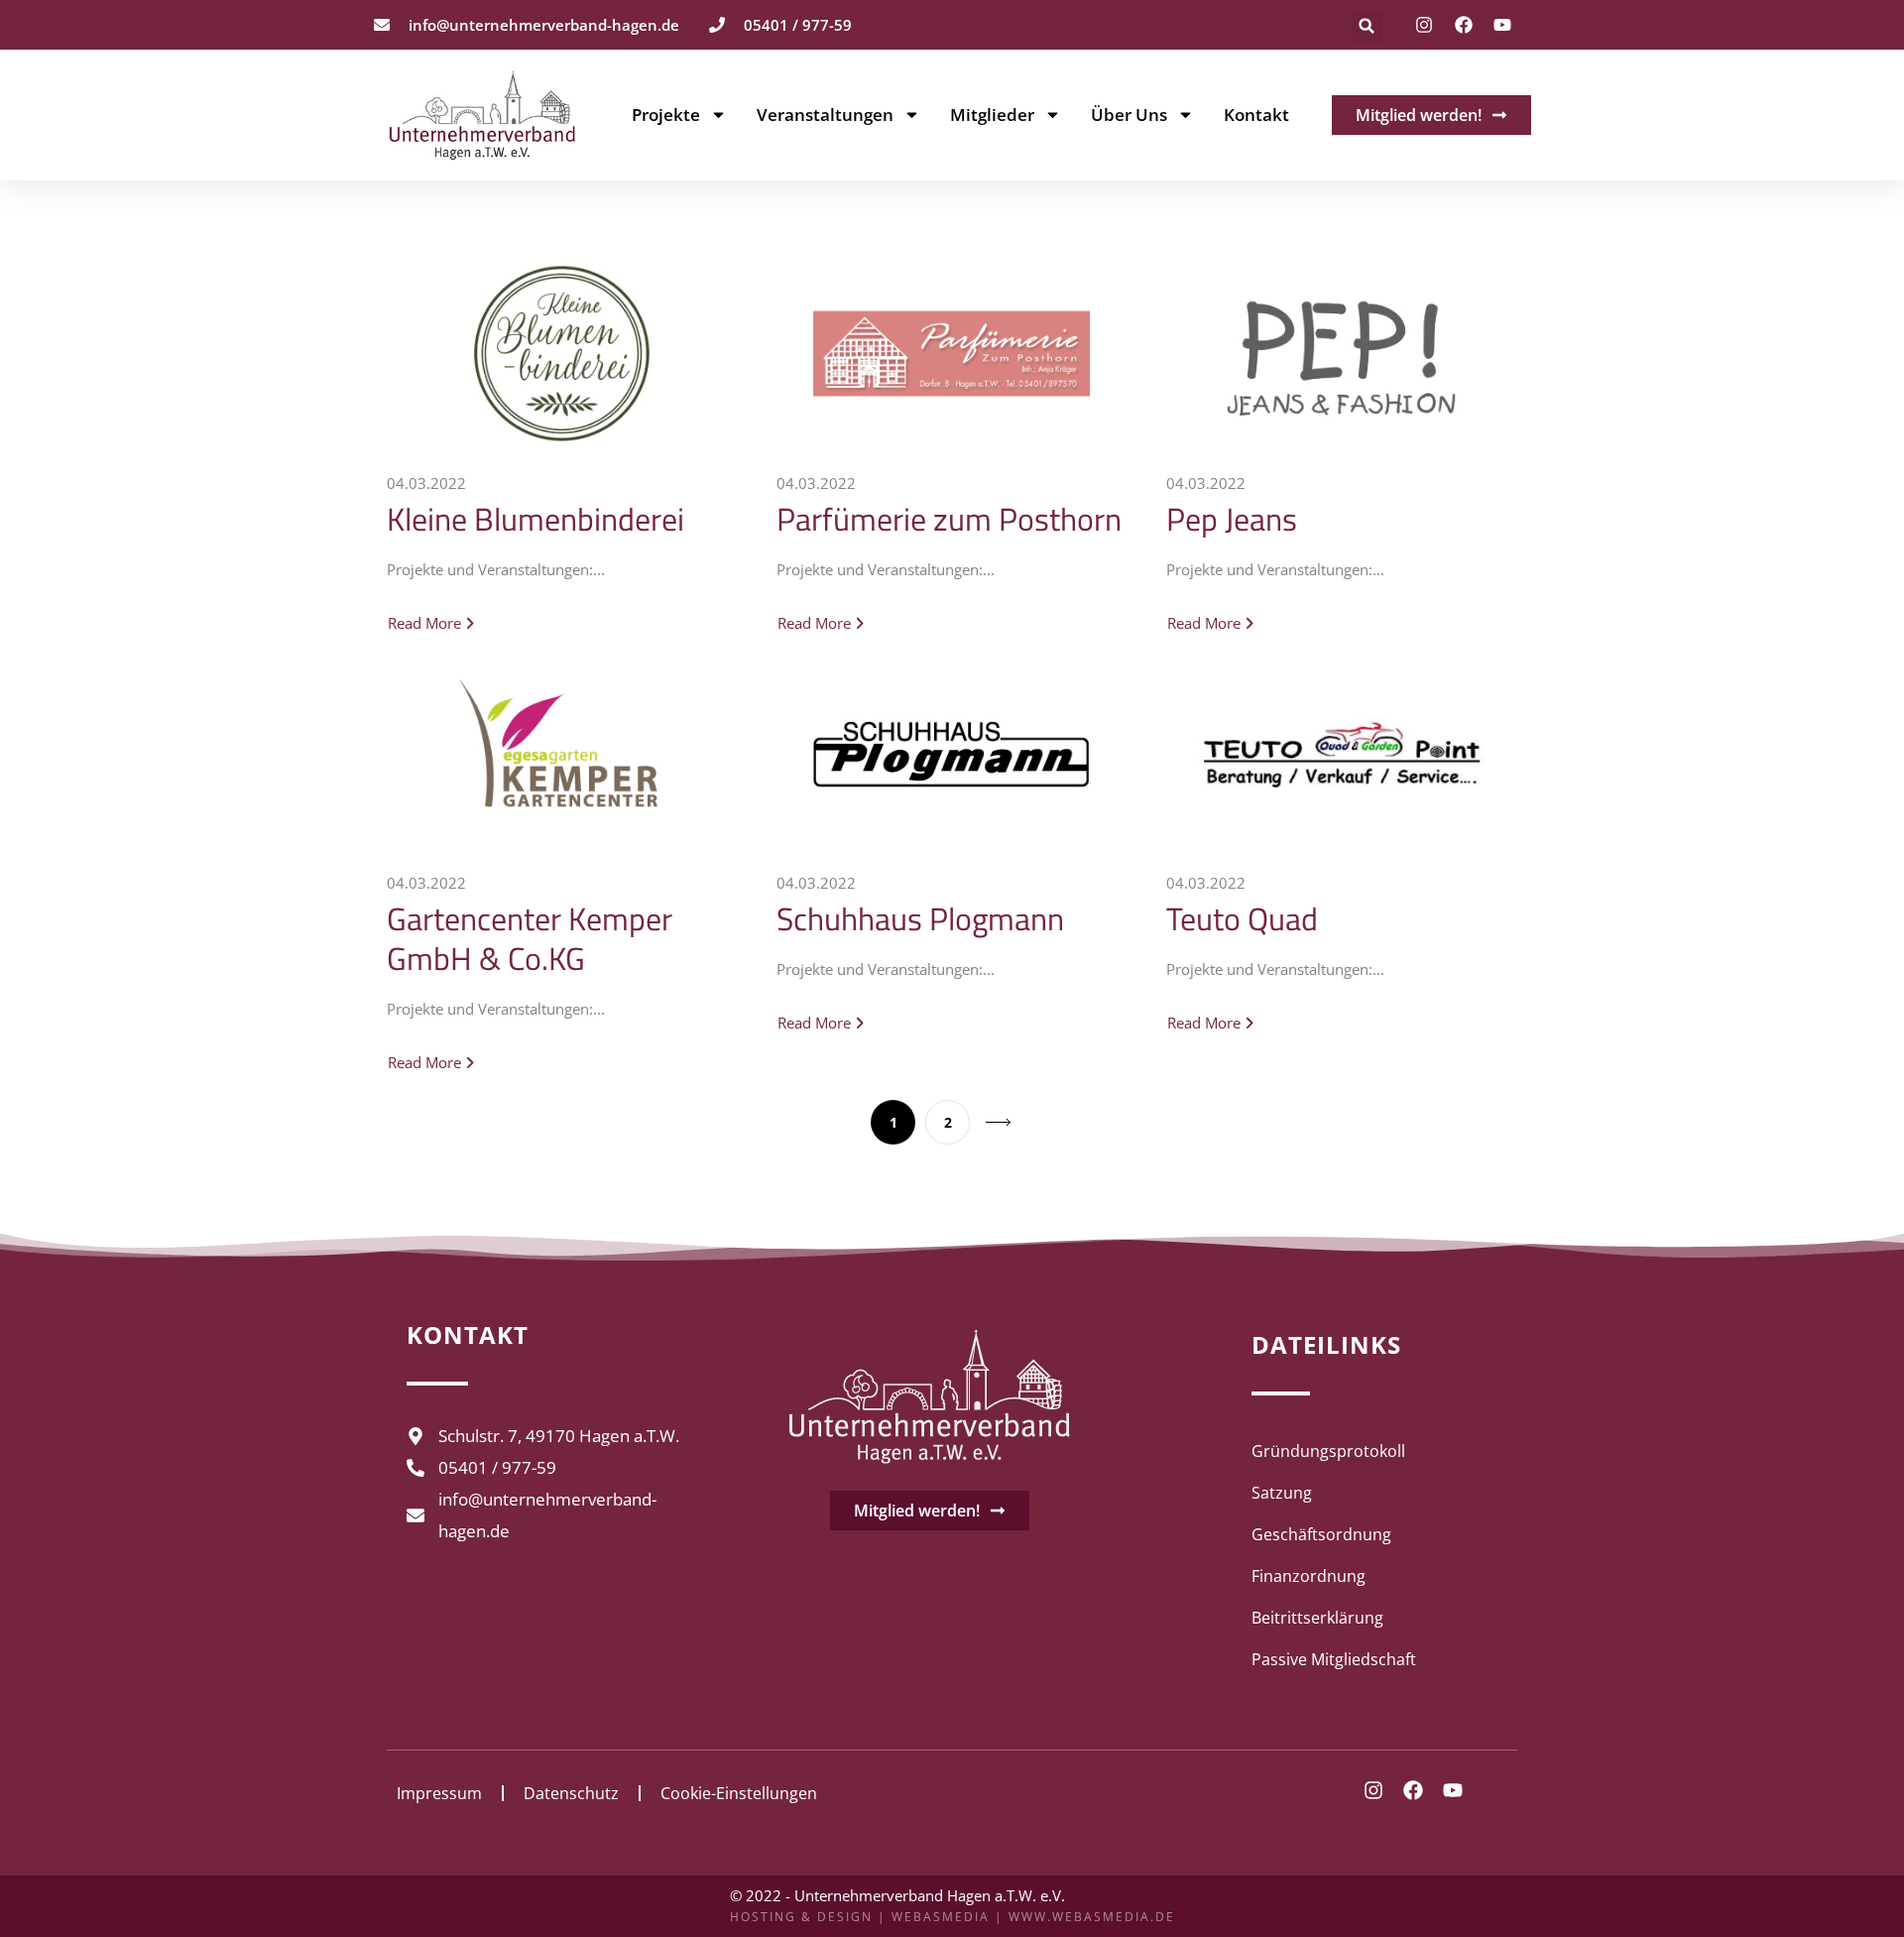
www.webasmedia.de (1092, 1917)
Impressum (439, 1793)
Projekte (666, 115)
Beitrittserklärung (1317, 1618)
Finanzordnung (1309, 1576)
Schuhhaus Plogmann (920, 918)
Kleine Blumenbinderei (535, 519)
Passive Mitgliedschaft (1334, 1659)
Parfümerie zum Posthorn (949, 519)
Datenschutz (571, 1793)
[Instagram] (1424, 25)
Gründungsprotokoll (1328, 1451)
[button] (1367, 26)
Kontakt (1256, 115)
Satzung (1282, 1493)
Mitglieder (992, 115)
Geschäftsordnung (1321, 1534)
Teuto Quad (1242, 918)
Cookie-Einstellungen (739, 1793)
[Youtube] (1502, 25)
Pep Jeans (1232, 519)
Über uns (1129, 115)
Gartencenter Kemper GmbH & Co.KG (530, 938)
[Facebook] (1464, 25)
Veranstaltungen (825, 115)
